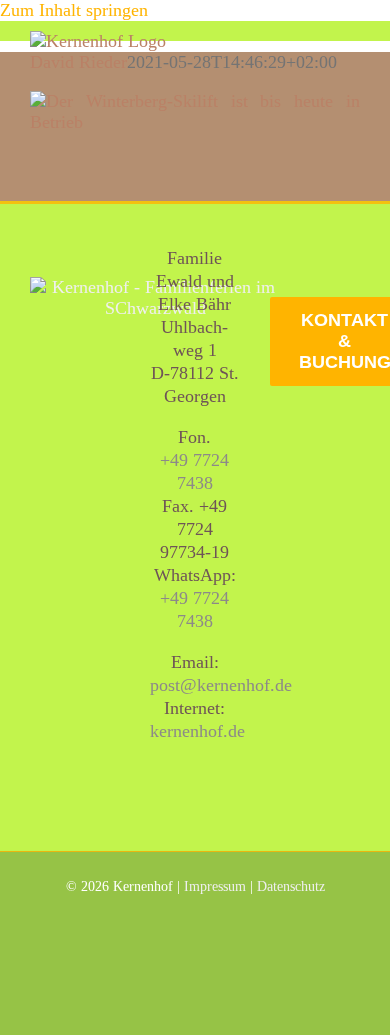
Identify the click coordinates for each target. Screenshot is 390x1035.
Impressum (215, 886)
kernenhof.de (197, 731)
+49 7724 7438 (194, 471)
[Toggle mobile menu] (352, 41)
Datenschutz (291, 886)
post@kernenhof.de (221, 685)
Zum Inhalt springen (74, 10)
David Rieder (78, 62)
